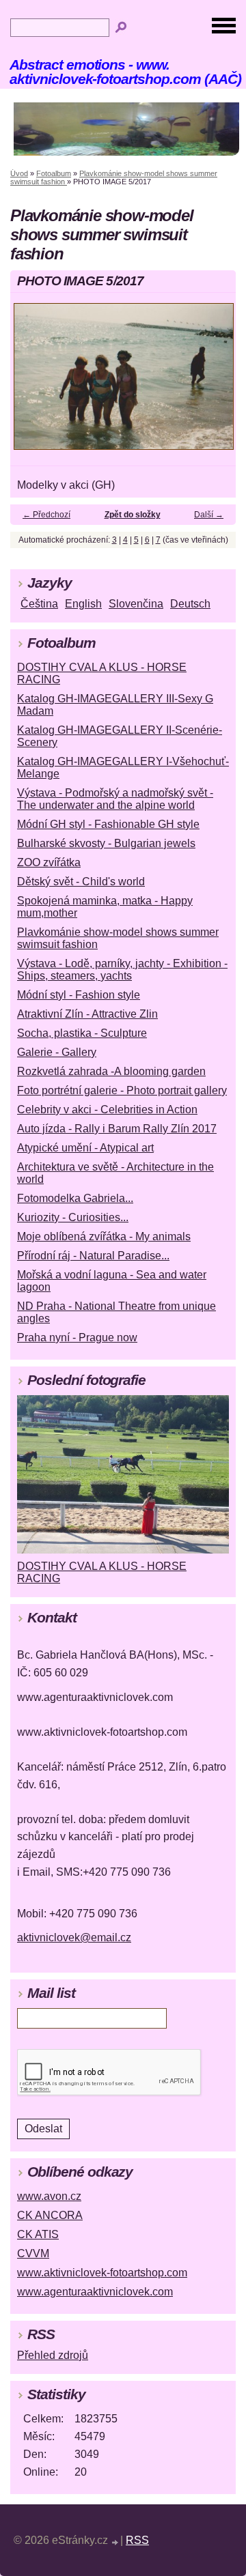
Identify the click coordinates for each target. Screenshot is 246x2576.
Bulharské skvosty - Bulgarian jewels (106, 843)
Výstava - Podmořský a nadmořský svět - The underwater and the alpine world (115, 799)
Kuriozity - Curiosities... (73, 1217)
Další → (209, 515)
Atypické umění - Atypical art (85, 1148)
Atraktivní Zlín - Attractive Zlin (87, 1014)
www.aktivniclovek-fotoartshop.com (102, 2273)
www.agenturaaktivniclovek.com (95, 2292)
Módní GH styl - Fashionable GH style (108, 824)
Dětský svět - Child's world (81, 882)
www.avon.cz (49, 2196)
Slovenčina (136, 604)
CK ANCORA (50, 2215)
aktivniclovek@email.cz (74, 1937)
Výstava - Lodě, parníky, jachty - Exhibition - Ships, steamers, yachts (122, 970)
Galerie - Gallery (57, 1052)
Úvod (19, 173)
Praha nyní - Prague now (77, 1337)
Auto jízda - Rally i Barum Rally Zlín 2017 (117, 1129)
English (83, 604)
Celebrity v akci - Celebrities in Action (107, 1110)
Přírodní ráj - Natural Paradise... (93, 1256)
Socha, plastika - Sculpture (82, 1033)
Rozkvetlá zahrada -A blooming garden (111, 1071)
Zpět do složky (133, 515)
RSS (137, 2540)
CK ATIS (38, 2234)
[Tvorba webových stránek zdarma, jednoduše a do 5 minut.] (115, 2542)
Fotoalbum (54, 173)
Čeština (39, 604)
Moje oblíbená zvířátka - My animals (104, 1236)
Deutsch (190, 604)
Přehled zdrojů (53, 2355)
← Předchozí (46, 515)
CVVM (33, 2253)
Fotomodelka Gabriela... (75, 1198)
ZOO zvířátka (49, 862)
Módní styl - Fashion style (79, 995)
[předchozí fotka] (32, 383)
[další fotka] (214, 383)
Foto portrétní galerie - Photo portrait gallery (122, 1090)
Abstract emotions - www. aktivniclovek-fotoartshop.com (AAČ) (125, 72)
